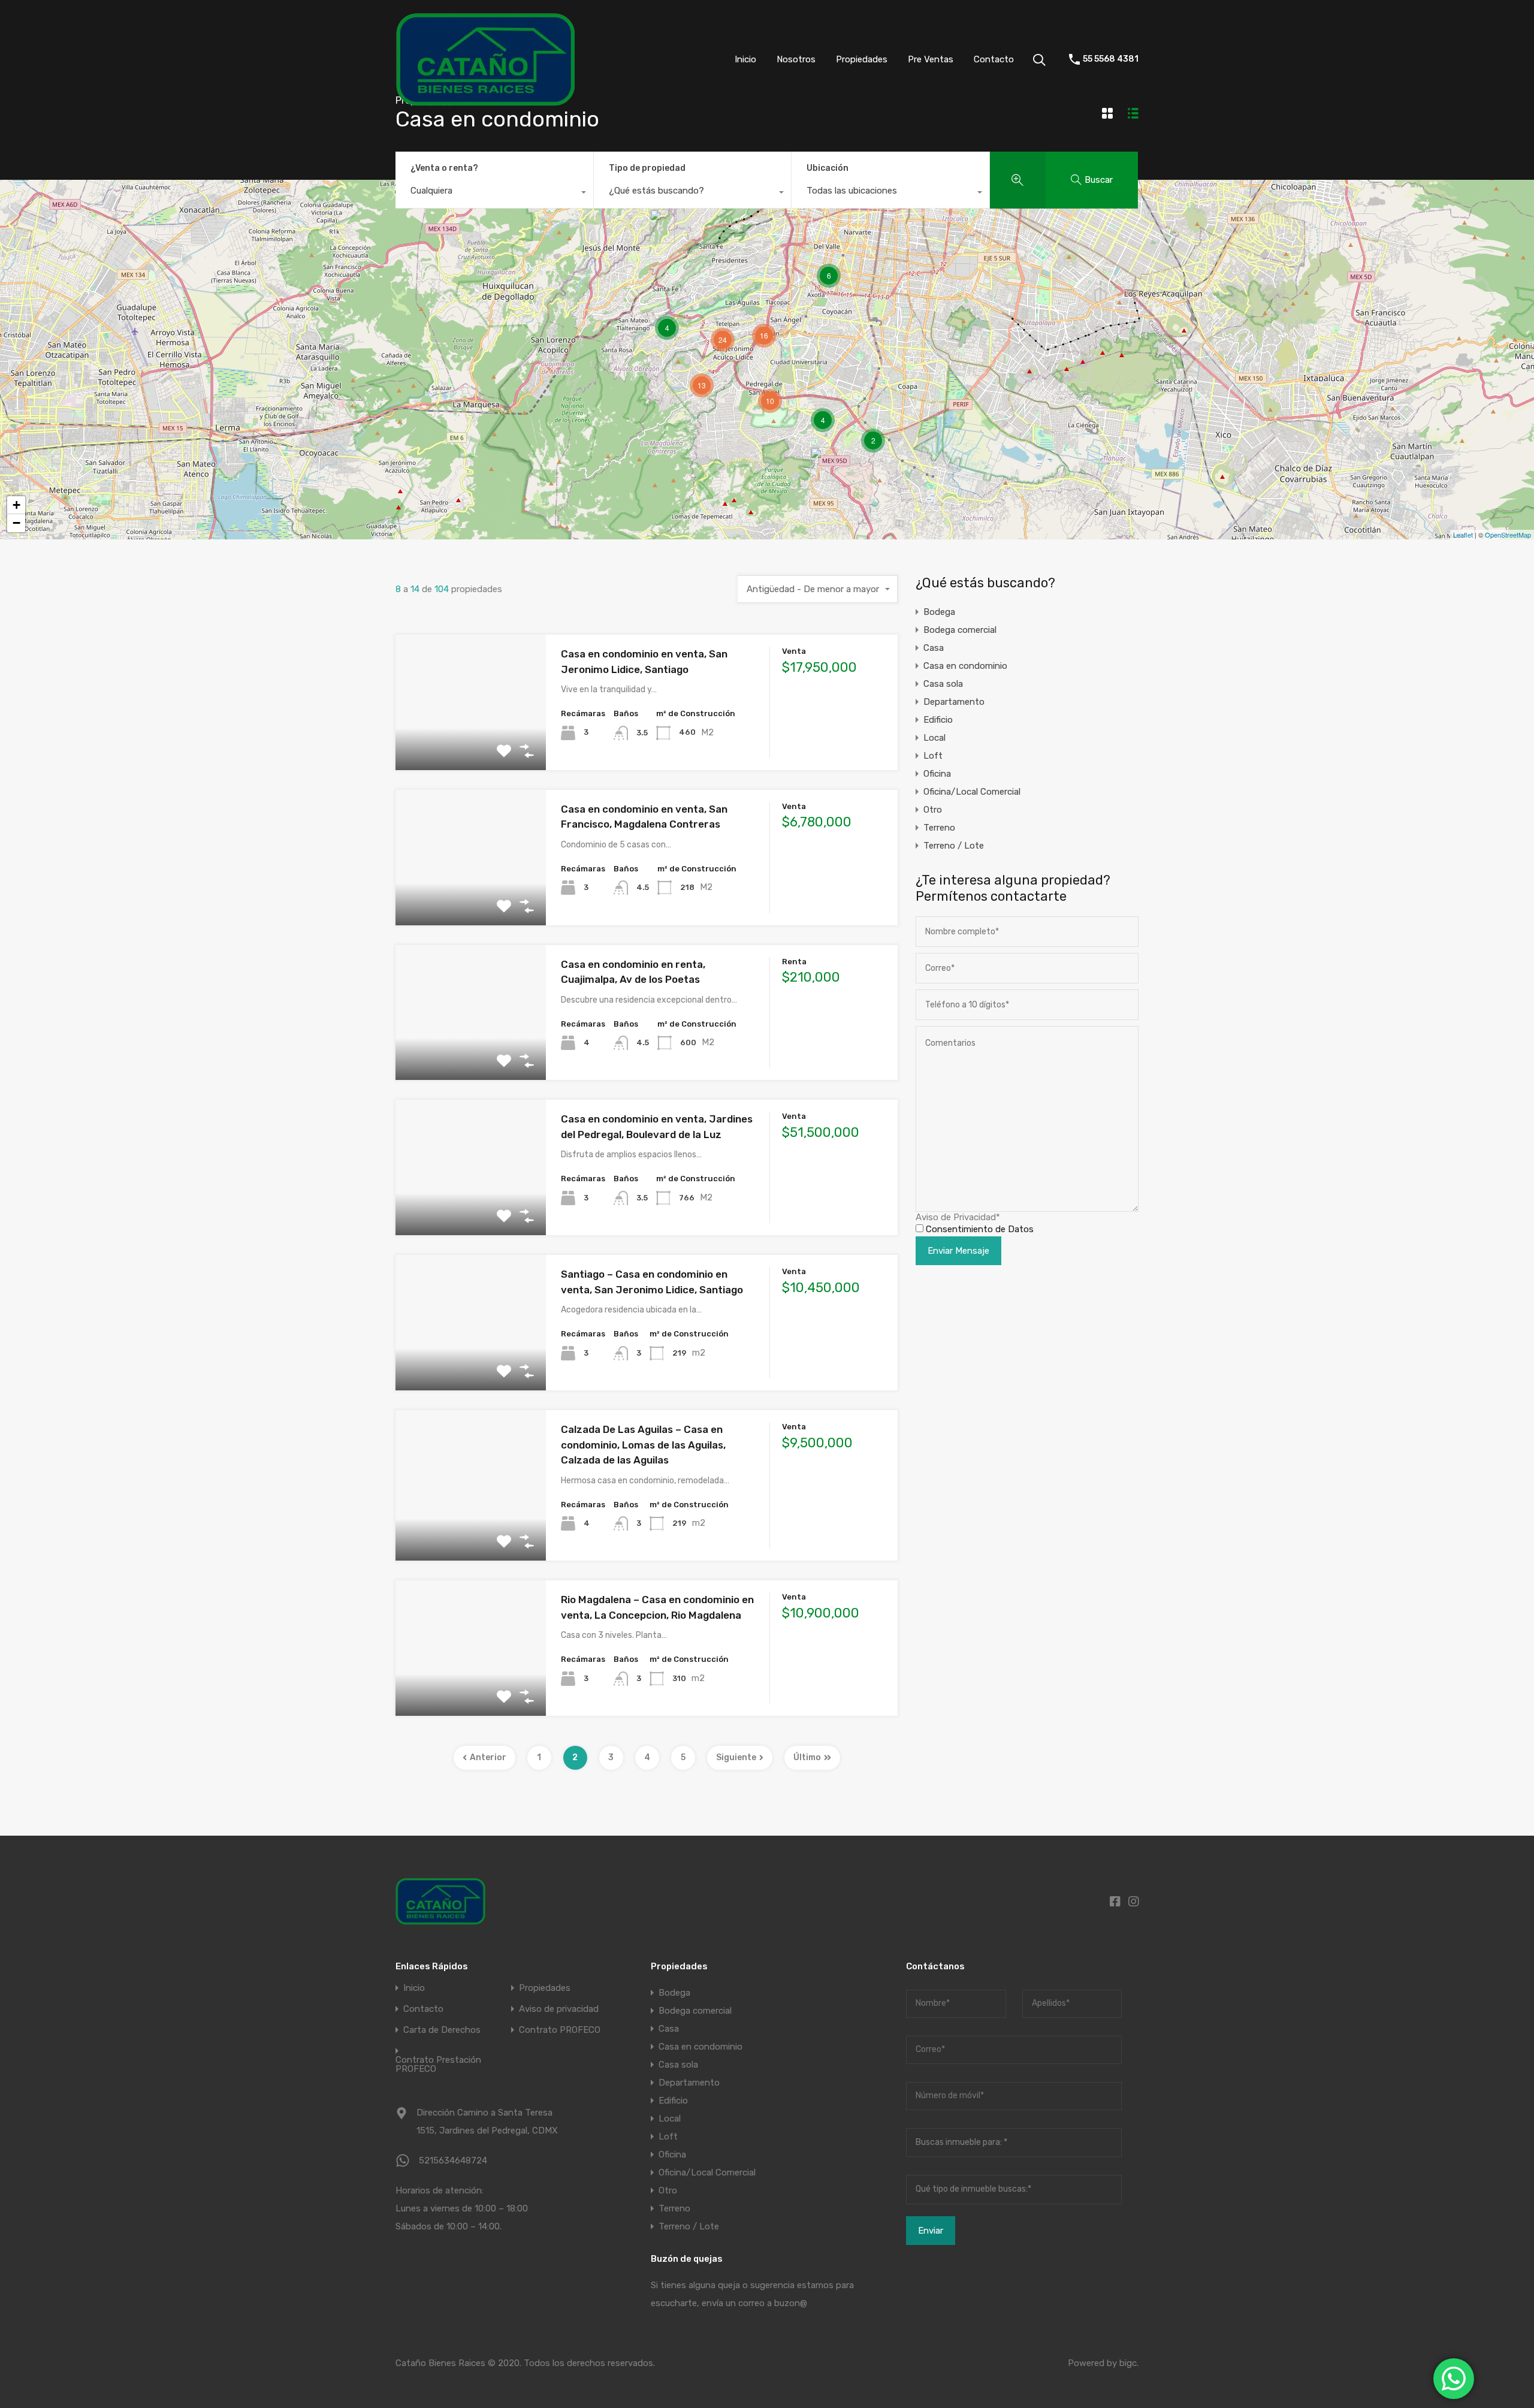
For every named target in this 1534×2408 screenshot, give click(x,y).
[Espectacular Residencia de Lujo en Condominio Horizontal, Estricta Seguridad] (662, 226)
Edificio (938, 720)
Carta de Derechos (442, 2030)
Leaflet (1463, 535)
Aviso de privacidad (559, 2009)
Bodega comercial (960, 630)
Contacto (994, 59)
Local (934, 738)
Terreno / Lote (954, 846)
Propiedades (862, 59)
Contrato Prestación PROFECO (438, 2065)
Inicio (745, 59)
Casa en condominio (965, 666)
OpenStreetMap (1508, 535)
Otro (933, 810)
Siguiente (736, 1757)
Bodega (939, 612)
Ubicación (828, 168)
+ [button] (16, 505)
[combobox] (494, 194)
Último (807, 1757)
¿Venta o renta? (444, 168)
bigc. (1129, 2363)
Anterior (488, 1757)
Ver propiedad (471, 743)
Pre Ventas (931, 59)
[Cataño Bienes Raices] (485, 101)
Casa (934, 648)
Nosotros (796, 59)
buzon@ (791, 2303)
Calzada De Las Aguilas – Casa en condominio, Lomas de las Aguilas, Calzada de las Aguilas (643, 1445)
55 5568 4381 (1111, 59)
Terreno (939, 828)
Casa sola (943, 684)
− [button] (16, 523)
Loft (933, 756)
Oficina (937, 774)
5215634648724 (453, 2160)
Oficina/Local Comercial (972, 792)
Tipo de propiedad (647, 168)
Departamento (954, 702)
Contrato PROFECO (560, 2030)
